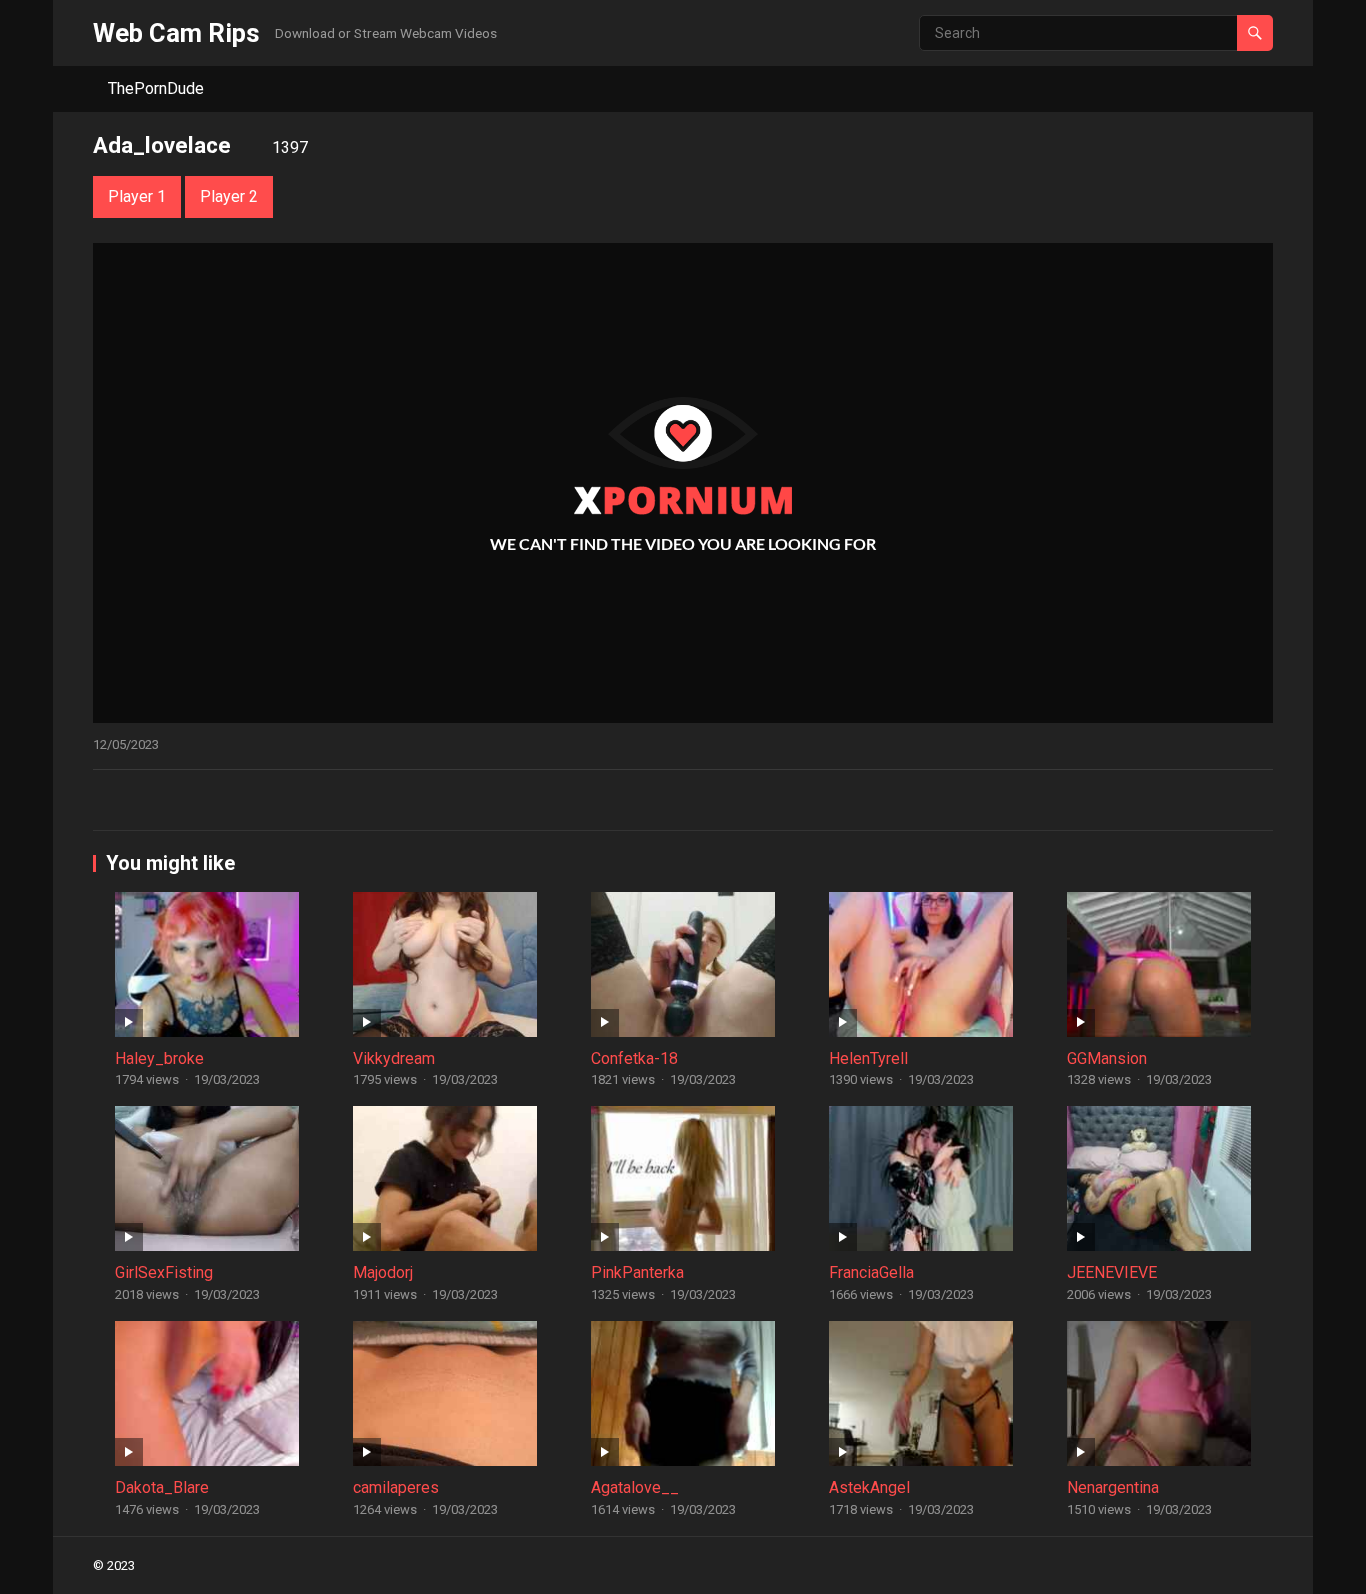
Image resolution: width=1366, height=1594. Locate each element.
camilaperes (396, 1487)
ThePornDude (156, 88)
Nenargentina (1113, 1487)
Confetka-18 (634, 1058)
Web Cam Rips (176, 33)
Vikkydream (394, 1058)
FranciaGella (871, 1272)
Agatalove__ (635, 1487)
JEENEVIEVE (1112, 1272)
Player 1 (137, 196)
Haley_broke (159, 1058)
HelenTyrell (868, 1058)
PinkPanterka (637, 1272)
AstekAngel (869, 1487)
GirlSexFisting (164, 1272)
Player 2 (229, 196)
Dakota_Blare (162, 1487)
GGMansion (1107, 1058)
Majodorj (383, 1272)
